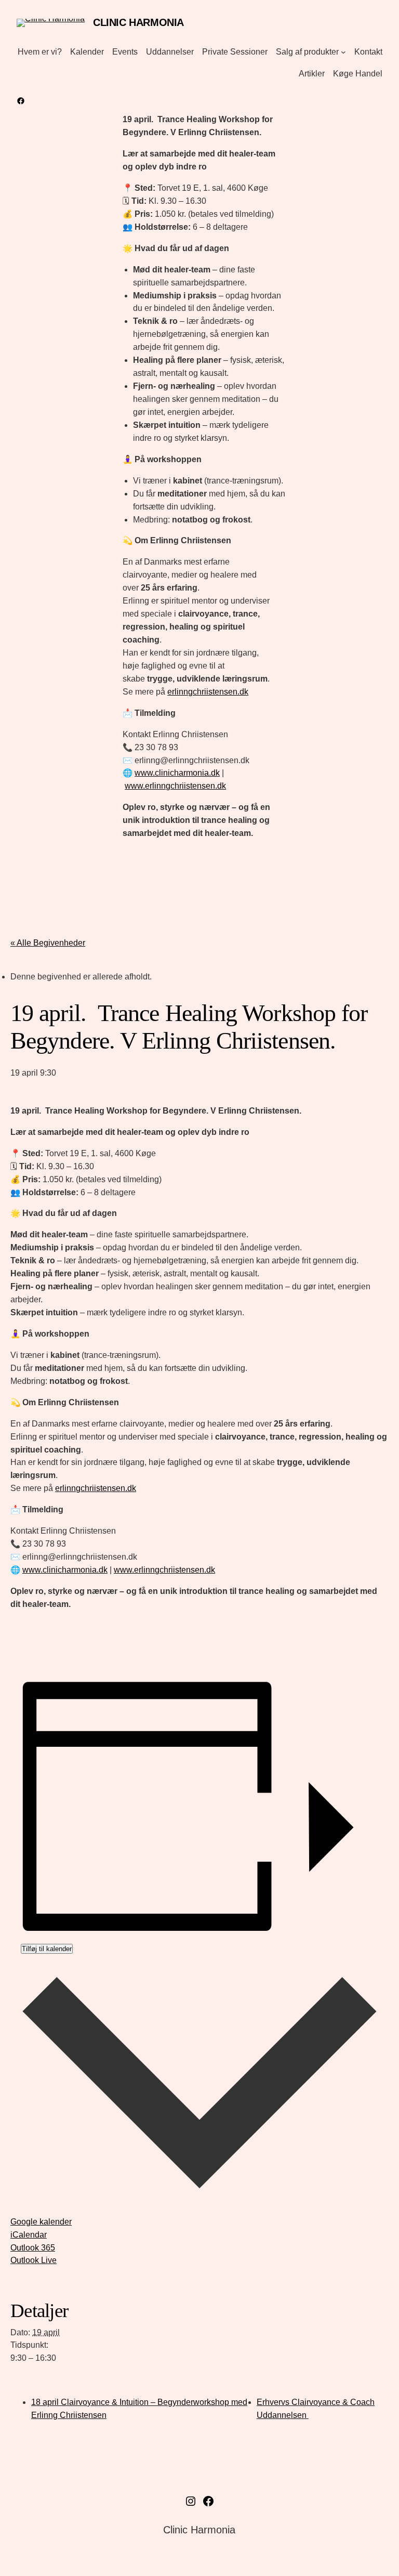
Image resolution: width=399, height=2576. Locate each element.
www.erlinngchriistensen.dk (175, 786)
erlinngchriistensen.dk (208, 692)
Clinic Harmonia (138, 22)
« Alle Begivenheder (48, 943)
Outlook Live (34, 2260)
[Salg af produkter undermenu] (343, 52)
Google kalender (41, 2222)
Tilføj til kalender (47, 1949)
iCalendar (29, 2235)
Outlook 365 (33, 2248)
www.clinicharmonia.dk (177, 773)
